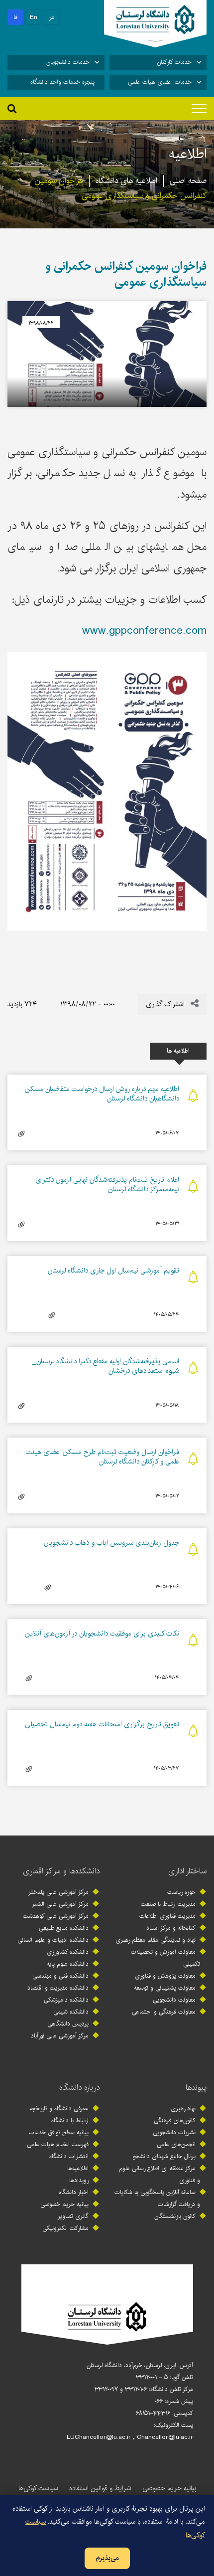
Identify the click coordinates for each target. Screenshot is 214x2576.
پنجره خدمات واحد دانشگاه (62, 82)
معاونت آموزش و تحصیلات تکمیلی (165, 1958)
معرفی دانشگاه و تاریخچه (59, 2109)
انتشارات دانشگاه (69, 2156)
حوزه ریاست (181, 1892)
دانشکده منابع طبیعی (64, 1928)
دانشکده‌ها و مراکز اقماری (61, 1871)
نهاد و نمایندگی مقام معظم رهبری (156, 1940)
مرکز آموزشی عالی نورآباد (60, 2036)
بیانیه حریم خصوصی (64, 2204)
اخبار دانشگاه (74, 2192)
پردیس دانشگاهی (68, 2024)
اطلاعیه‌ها (78, 2168)
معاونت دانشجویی (174, 2000)
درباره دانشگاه (79, 2088)
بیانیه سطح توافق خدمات (59, 2132)
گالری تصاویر (73, 2216)
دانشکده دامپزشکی (66, 2000)
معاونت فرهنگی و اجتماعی (164, 2012)
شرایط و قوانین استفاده (100, 2488)
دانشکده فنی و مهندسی (60, 1976)
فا (15, 17)
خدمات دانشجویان (68, 62)
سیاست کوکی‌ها (38, 2488)
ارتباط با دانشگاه (70, 2120)
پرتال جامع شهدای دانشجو (164, 2156)
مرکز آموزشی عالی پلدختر (58, 1892)
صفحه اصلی (188, 181)
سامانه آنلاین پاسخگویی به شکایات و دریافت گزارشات (157, 2198)
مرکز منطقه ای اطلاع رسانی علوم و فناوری (160, 2174)
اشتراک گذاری (166, 1004)
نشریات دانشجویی (174, 2132)
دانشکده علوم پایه (68, 1964)
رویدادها (79, 2180)
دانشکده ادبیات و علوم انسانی (53, 1940)
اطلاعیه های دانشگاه (126, 181)
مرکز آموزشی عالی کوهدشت (56, 1916)
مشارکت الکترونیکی (65, 2228)
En (34, 17)
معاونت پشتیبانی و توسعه (165, 1988)
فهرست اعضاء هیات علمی (58, 2144)
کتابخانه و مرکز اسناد (171, 1928)
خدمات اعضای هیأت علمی (160, 82)
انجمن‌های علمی (176, 2144)
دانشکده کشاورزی (68, 1952)
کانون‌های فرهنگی (175, 2120)
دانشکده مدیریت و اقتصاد (58, 1988)
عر (52, 17)
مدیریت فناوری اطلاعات (167, 1916)
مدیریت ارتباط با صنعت (168, 1904)
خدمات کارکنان (174, 62)
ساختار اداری (187, 1871)
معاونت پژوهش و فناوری (165, 1976)
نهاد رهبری (183, 2109)
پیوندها (196, 2088)
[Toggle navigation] (199, 109)
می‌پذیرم (107, 2558)
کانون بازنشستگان (175, 2216)
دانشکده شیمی (71, 2012)
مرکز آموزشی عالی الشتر (60, 1904)
